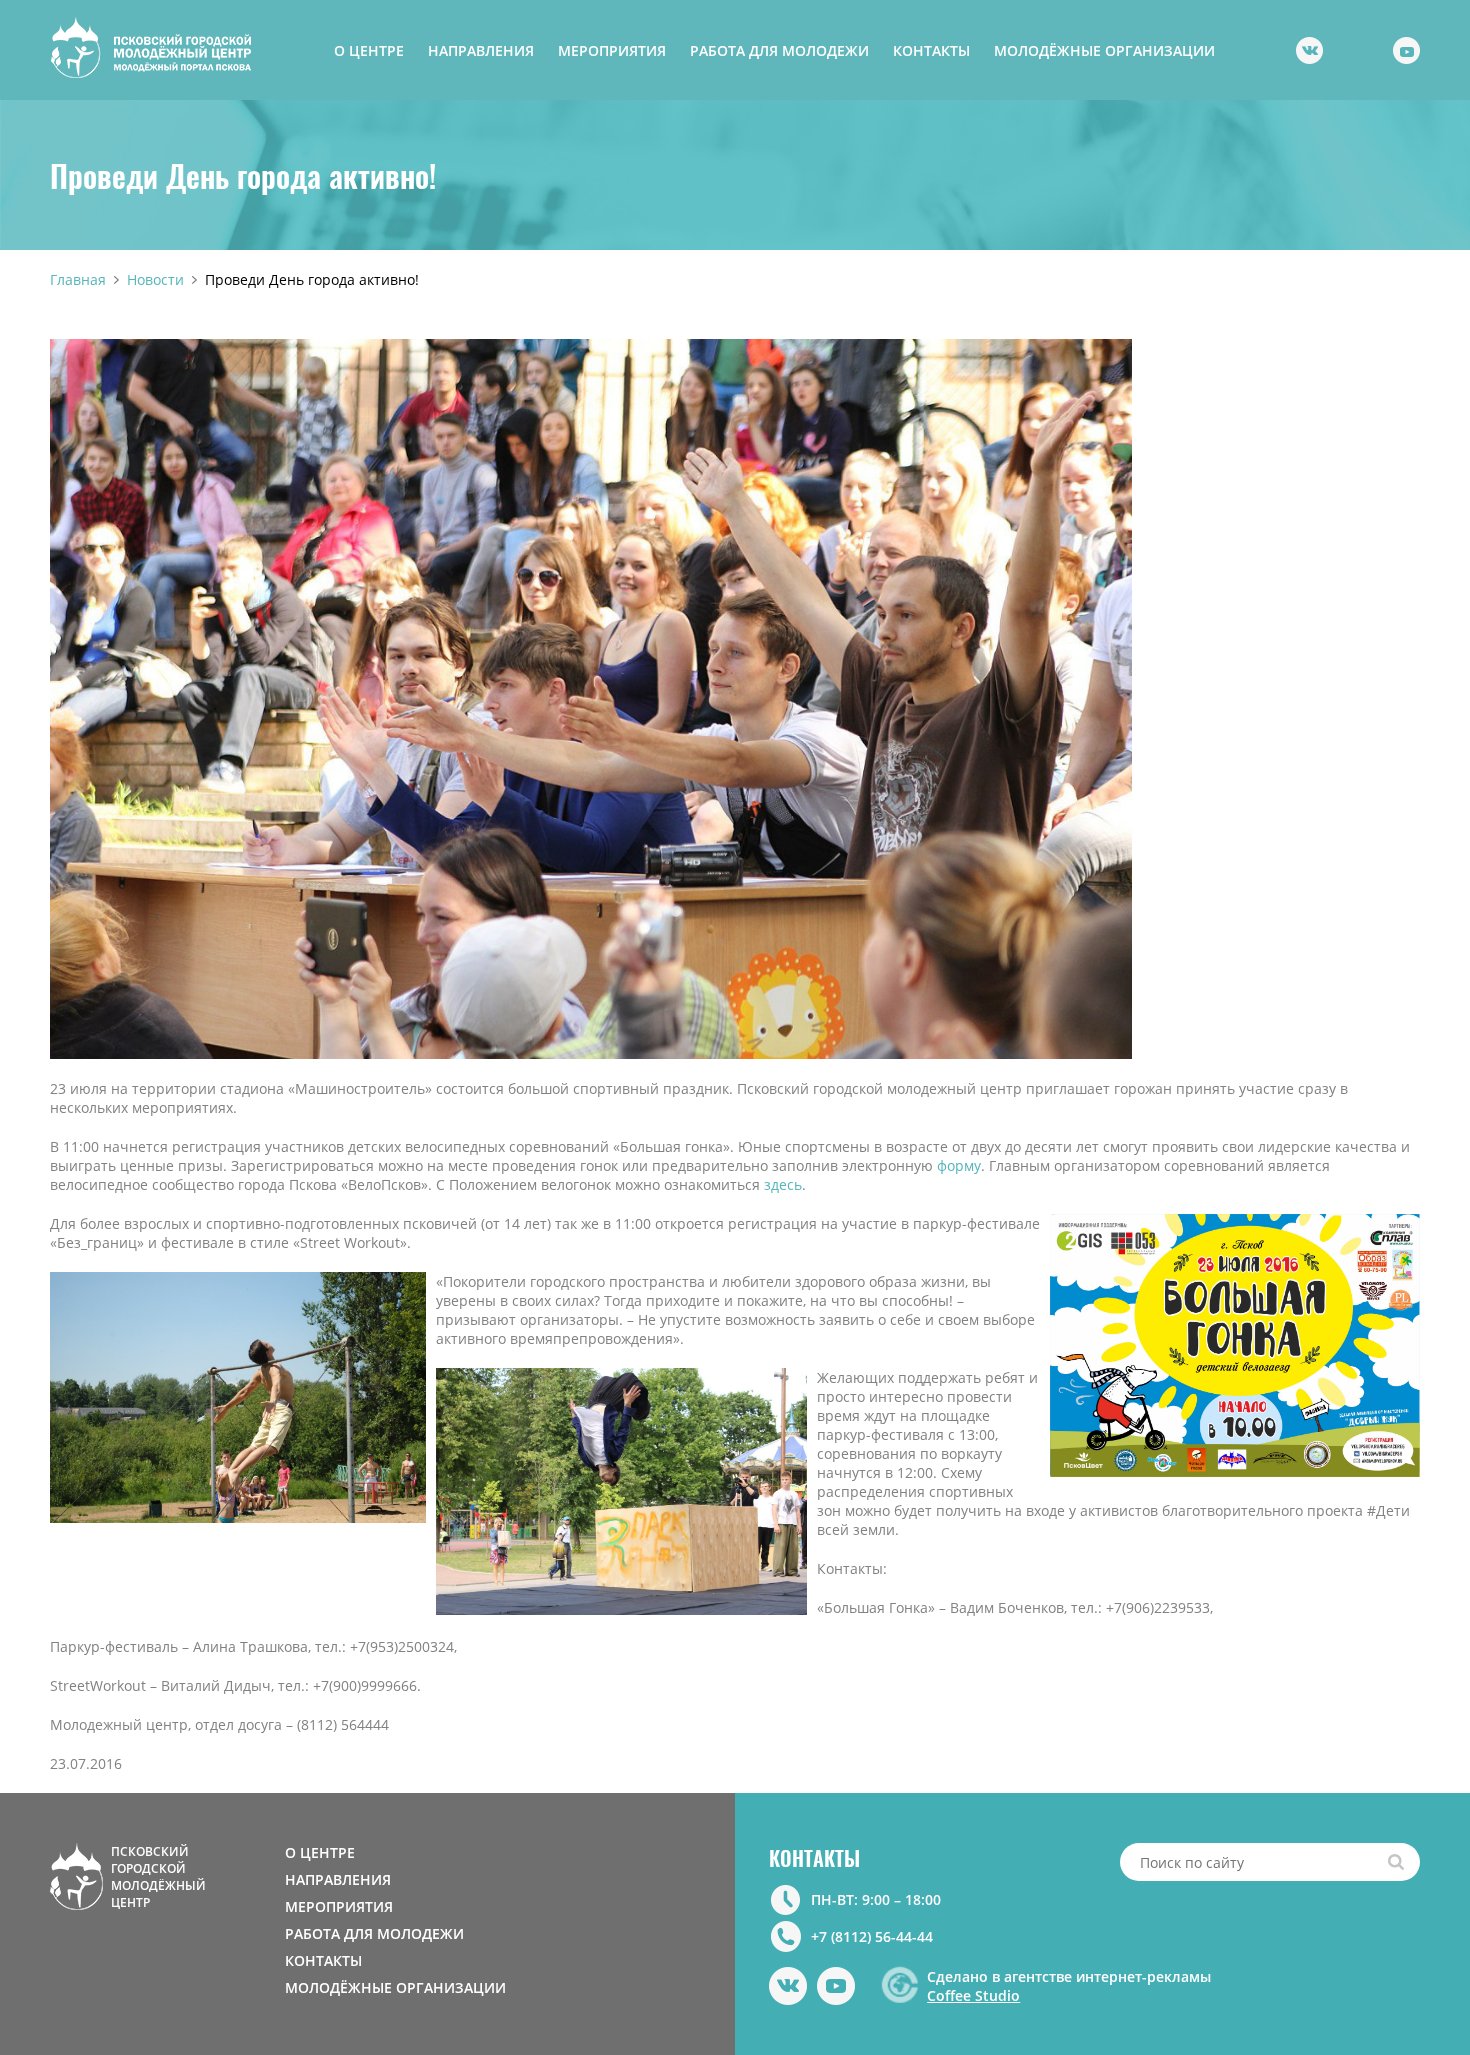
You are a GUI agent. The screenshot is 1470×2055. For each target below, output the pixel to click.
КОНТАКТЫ (931, 50)
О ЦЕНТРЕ (369, 50)
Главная (78, 279)
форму (959, 1165)
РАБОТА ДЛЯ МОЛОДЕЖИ (779, 50)
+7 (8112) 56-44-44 (872, 1936)
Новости (155, 279)
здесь (783, 1184)
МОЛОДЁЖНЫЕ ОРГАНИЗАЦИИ (1104, 50)
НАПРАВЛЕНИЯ (481, 50)
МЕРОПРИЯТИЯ (612, 50)
